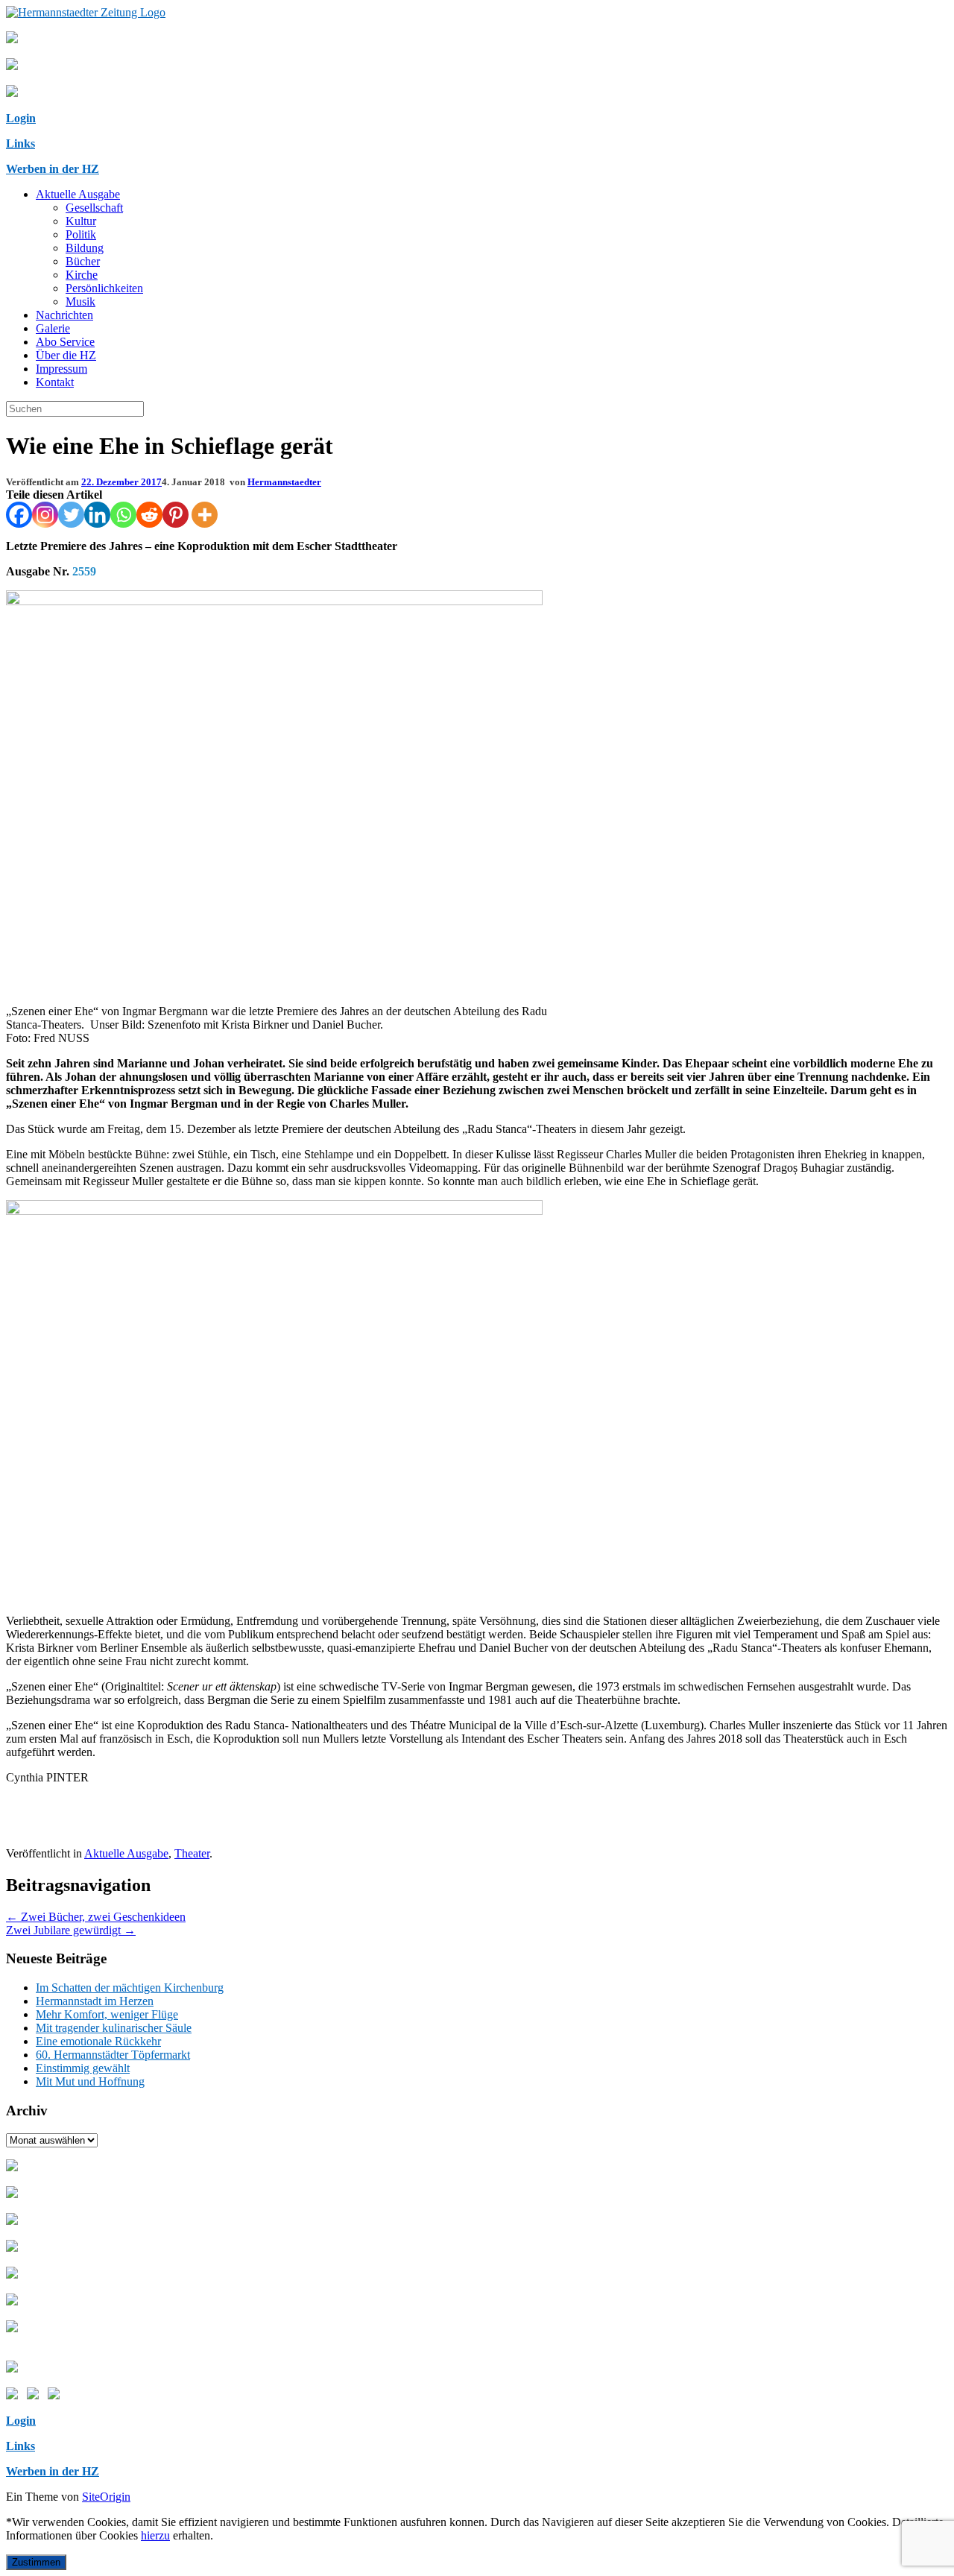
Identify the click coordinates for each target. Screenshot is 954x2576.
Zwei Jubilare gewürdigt (71, 1930)
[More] (205, 515)
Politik (81, 234)
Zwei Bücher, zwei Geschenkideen (96, 1917)
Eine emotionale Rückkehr (98, 2041)
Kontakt (55, 382)
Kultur (81, 221)
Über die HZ (66, 355)
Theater (192, 1853)
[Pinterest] (176, 515)
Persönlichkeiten (104, 288)
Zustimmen (36, 2562)
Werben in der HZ (53, 169)
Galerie (53, 328)
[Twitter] (71, 515)
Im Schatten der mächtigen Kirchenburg (130, 1988)
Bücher (83, 261)
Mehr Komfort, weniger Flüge (107, 2014)
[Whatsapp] (123, 515)
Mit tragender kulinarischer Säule (114, 2028)
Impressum (61, 369)
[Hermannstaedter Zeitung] (86, 12)
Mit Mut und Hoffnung (90, 2081)
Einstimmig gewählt (83, 2068)
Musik (80, 302)
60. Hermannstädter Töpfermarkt (113, 2055)
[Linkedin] (97, 515)
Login (21, 118)
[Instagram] (45, 515)
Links (20, 143)
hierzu (155, 2535)
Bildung (85, 248)
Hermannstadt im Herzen (95, 2001)
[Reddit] (149, 515)
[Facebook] (19, 515)
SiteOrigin (106, 2497)
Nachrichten (64, 315)
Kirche (82, 275)
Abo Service (65, 342)
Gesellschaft (94, 208)
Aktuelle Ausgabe (78, 194)
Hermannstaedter (284, 482)
